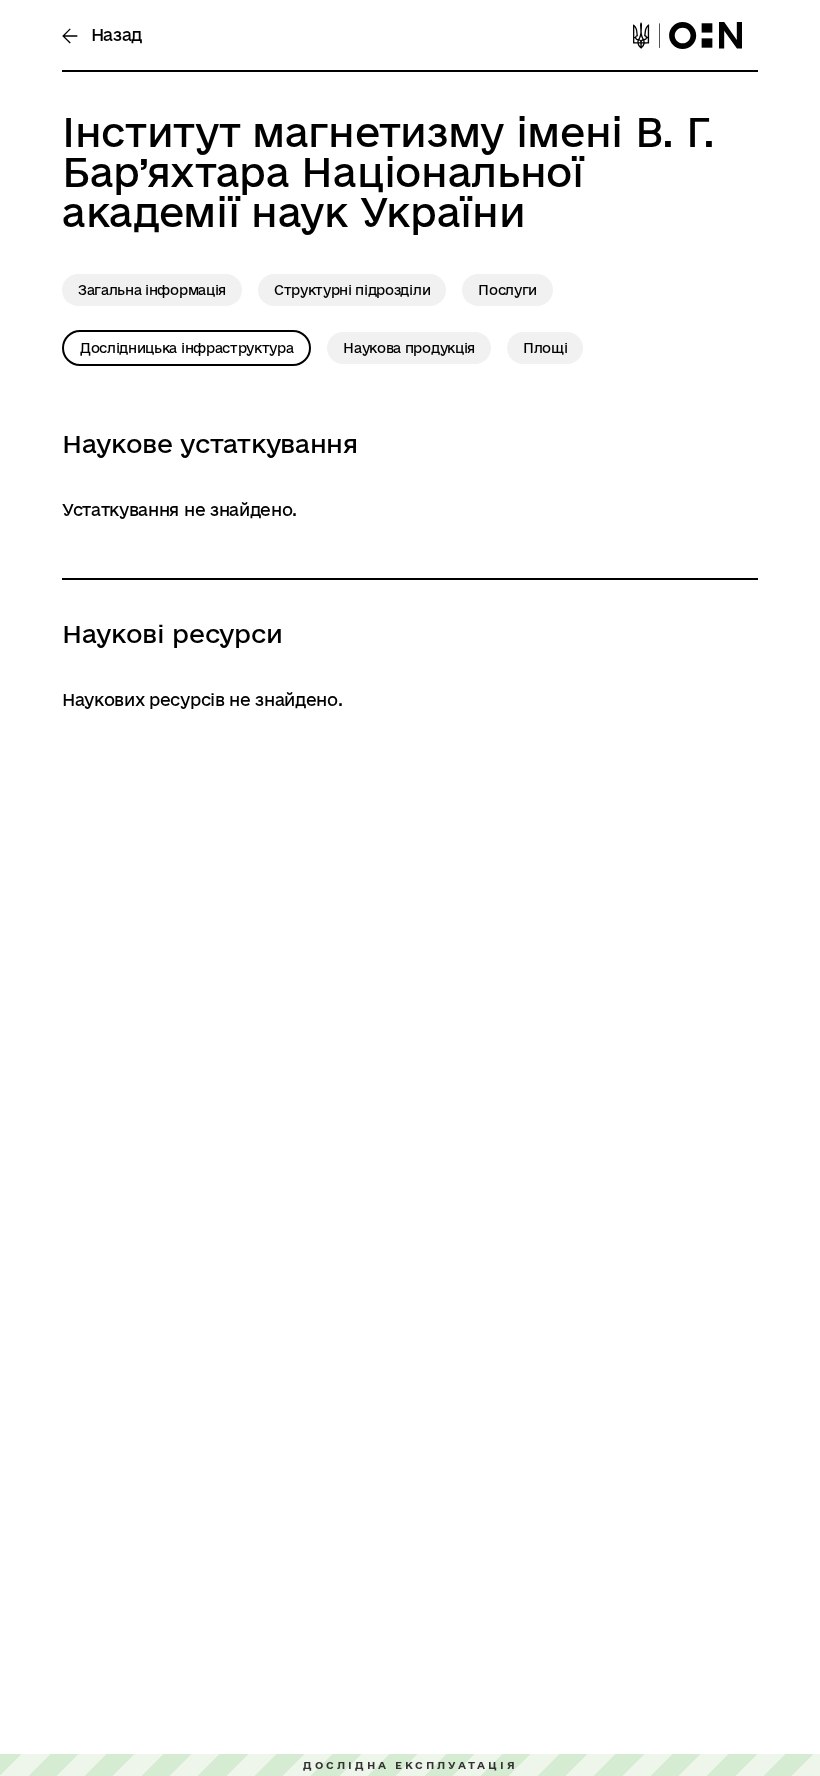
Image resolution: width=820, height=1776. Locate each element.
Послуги (507, 290)
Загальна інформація (152, 290)
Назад (114, 34)
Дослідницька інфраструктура (186, 348)
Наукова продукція (409, 348)
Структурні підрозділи (352, 290)
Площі (545, 348)
